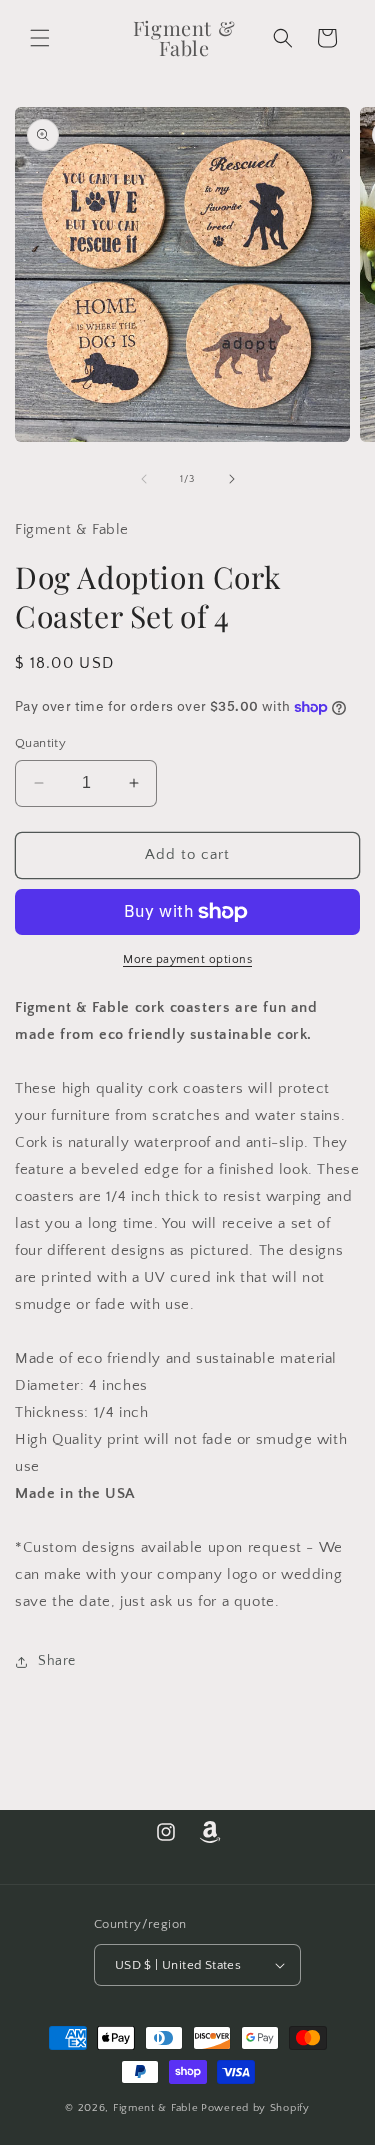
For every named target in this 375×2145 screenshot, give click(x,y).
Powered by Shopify (255, 2108)
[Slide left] (144, 479)
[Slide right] (232, 479)
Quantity (40, 743)
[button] (40, 38)
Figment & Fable (156, 2108)
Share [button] (57, 1661)
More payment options (187, 959)
